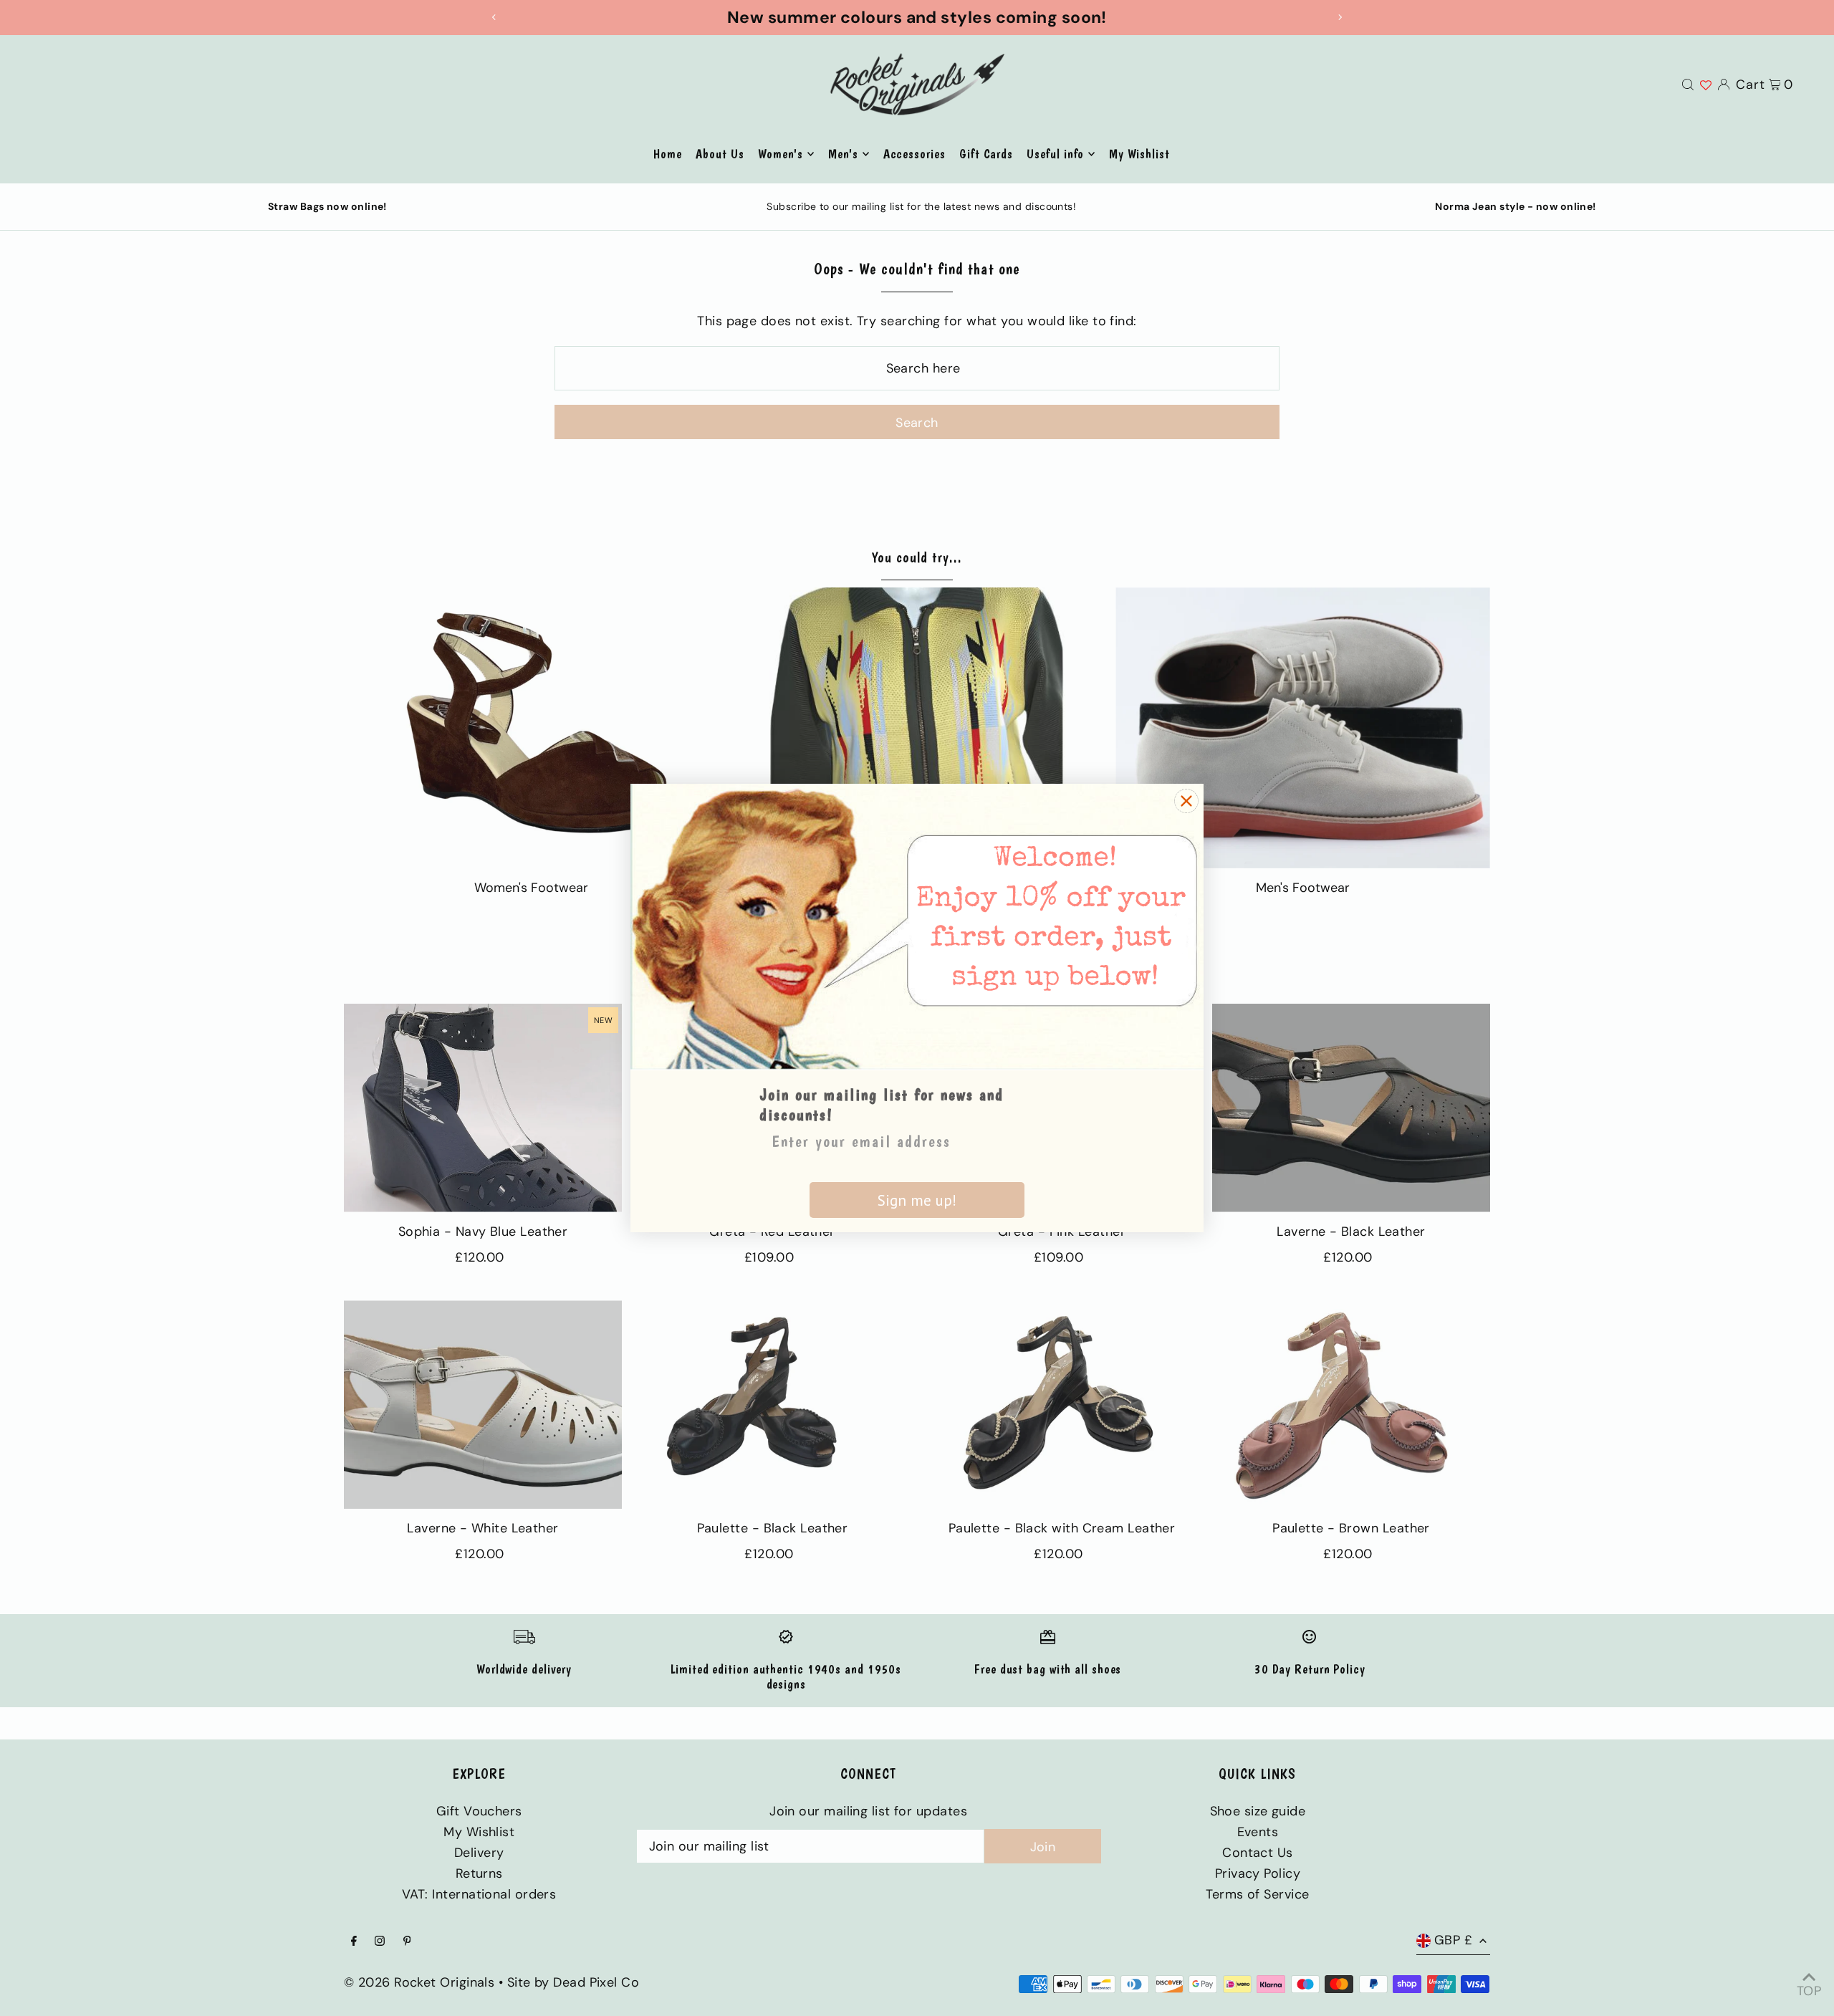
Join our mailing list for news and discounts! (882, 1105)
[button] (917, 927)
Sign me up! (917, 1200)
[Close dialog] (1186, 801)
